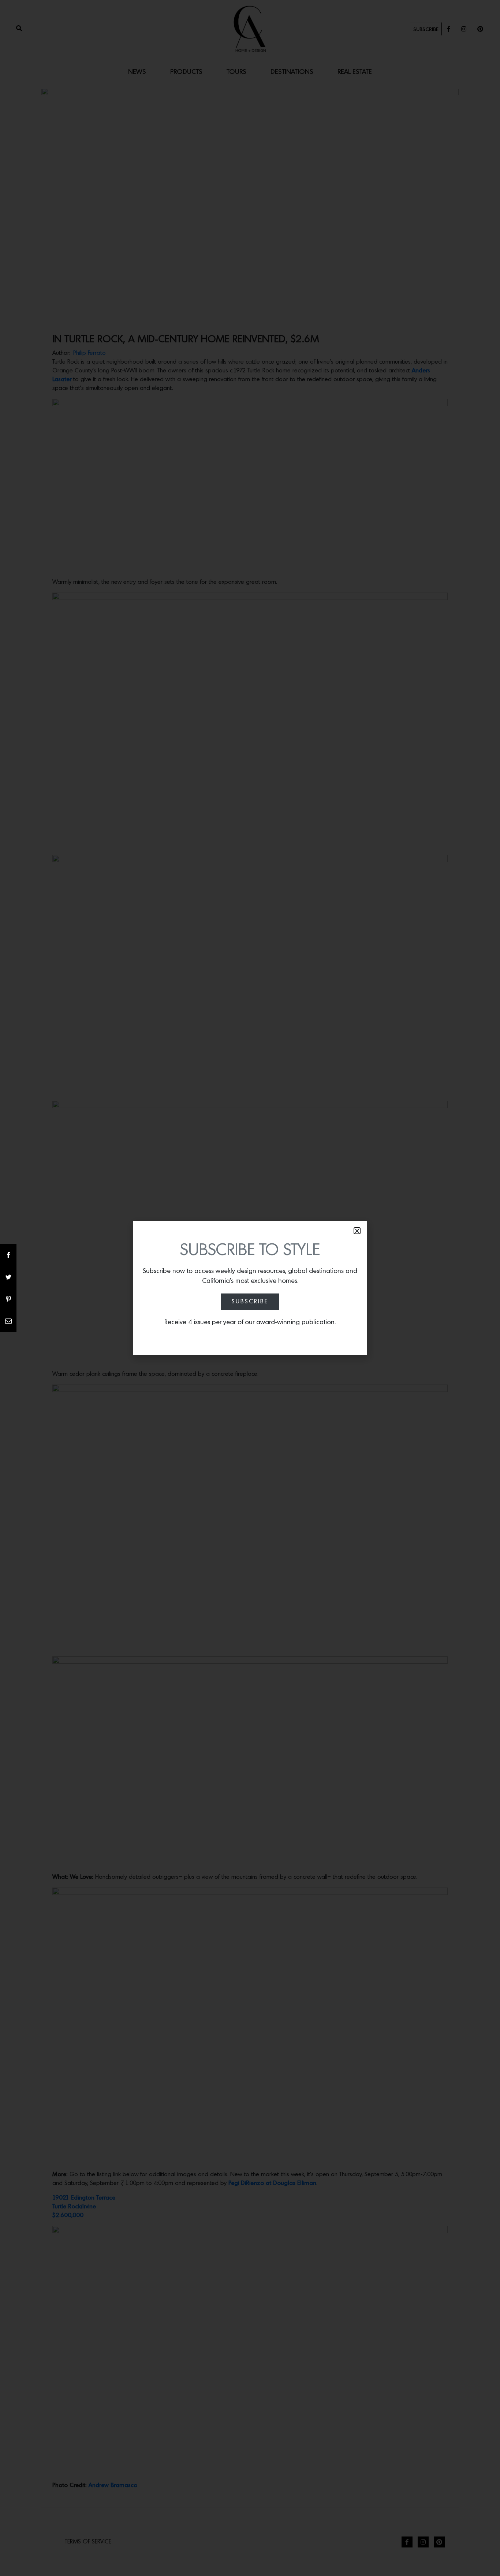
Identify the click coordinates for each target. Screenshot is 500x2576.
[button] (357, 1231)
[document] (250, 1288)
